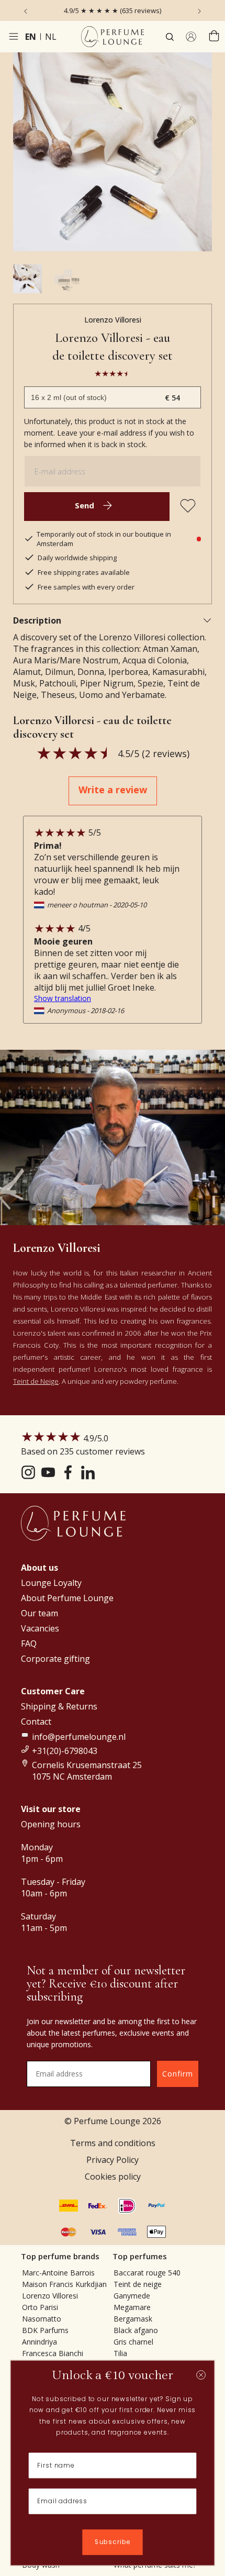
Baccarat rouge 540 (147, 2273)
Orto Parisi (40, 2307)
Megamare (132, 2307)
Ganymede (132, 2296)
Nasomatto (42, 2319)
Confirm (178, 2074)
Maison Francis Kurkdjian (64, 2284)
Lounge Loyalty (51, 1583)
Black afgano (136, 2330)
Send (85, 505)
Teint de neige (138, 2284)
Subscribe (113, 2542)
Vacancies (40, 1628)
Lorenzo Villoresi (113, 320)
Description (37, 620)
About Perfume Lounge (67, 1598)
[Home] (113, 37)
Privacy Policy (113, 2160)
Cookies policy (113, 2177)
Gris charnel (133, 2342)
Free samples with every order (86, 587)
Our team (40, 1613)
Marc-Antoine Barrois (58, 2273)
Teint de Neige (36, 1381)
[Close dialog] (201, 2375)
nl (51, 37)
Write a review (113, 790)
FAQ (29, 1644)
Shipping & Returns (59, 1706)
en (31, 37)
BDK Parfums (45, 2330)
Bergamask (133, 2319)
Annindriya (40, 2342)
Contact (36, 1722)
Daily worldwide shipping (77, 558)
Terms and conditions (113, 2143)
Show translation (63, 998)
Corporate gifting (55, 1659)
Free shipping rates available (84, 572)
